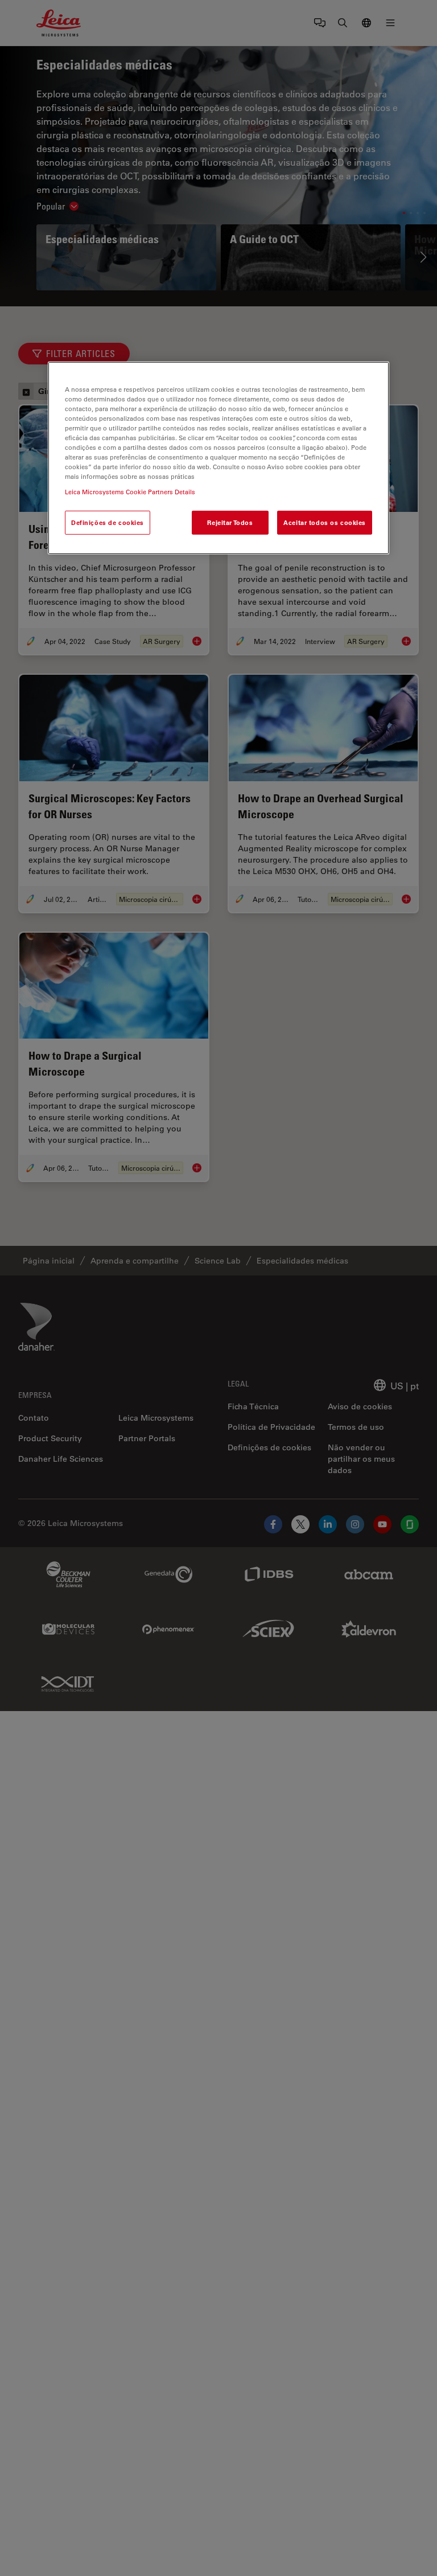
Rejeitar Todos (230, 522)
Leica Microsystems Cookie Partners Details (130, 492)
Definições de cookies (108, 522)
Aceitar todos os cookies (325, 522)
